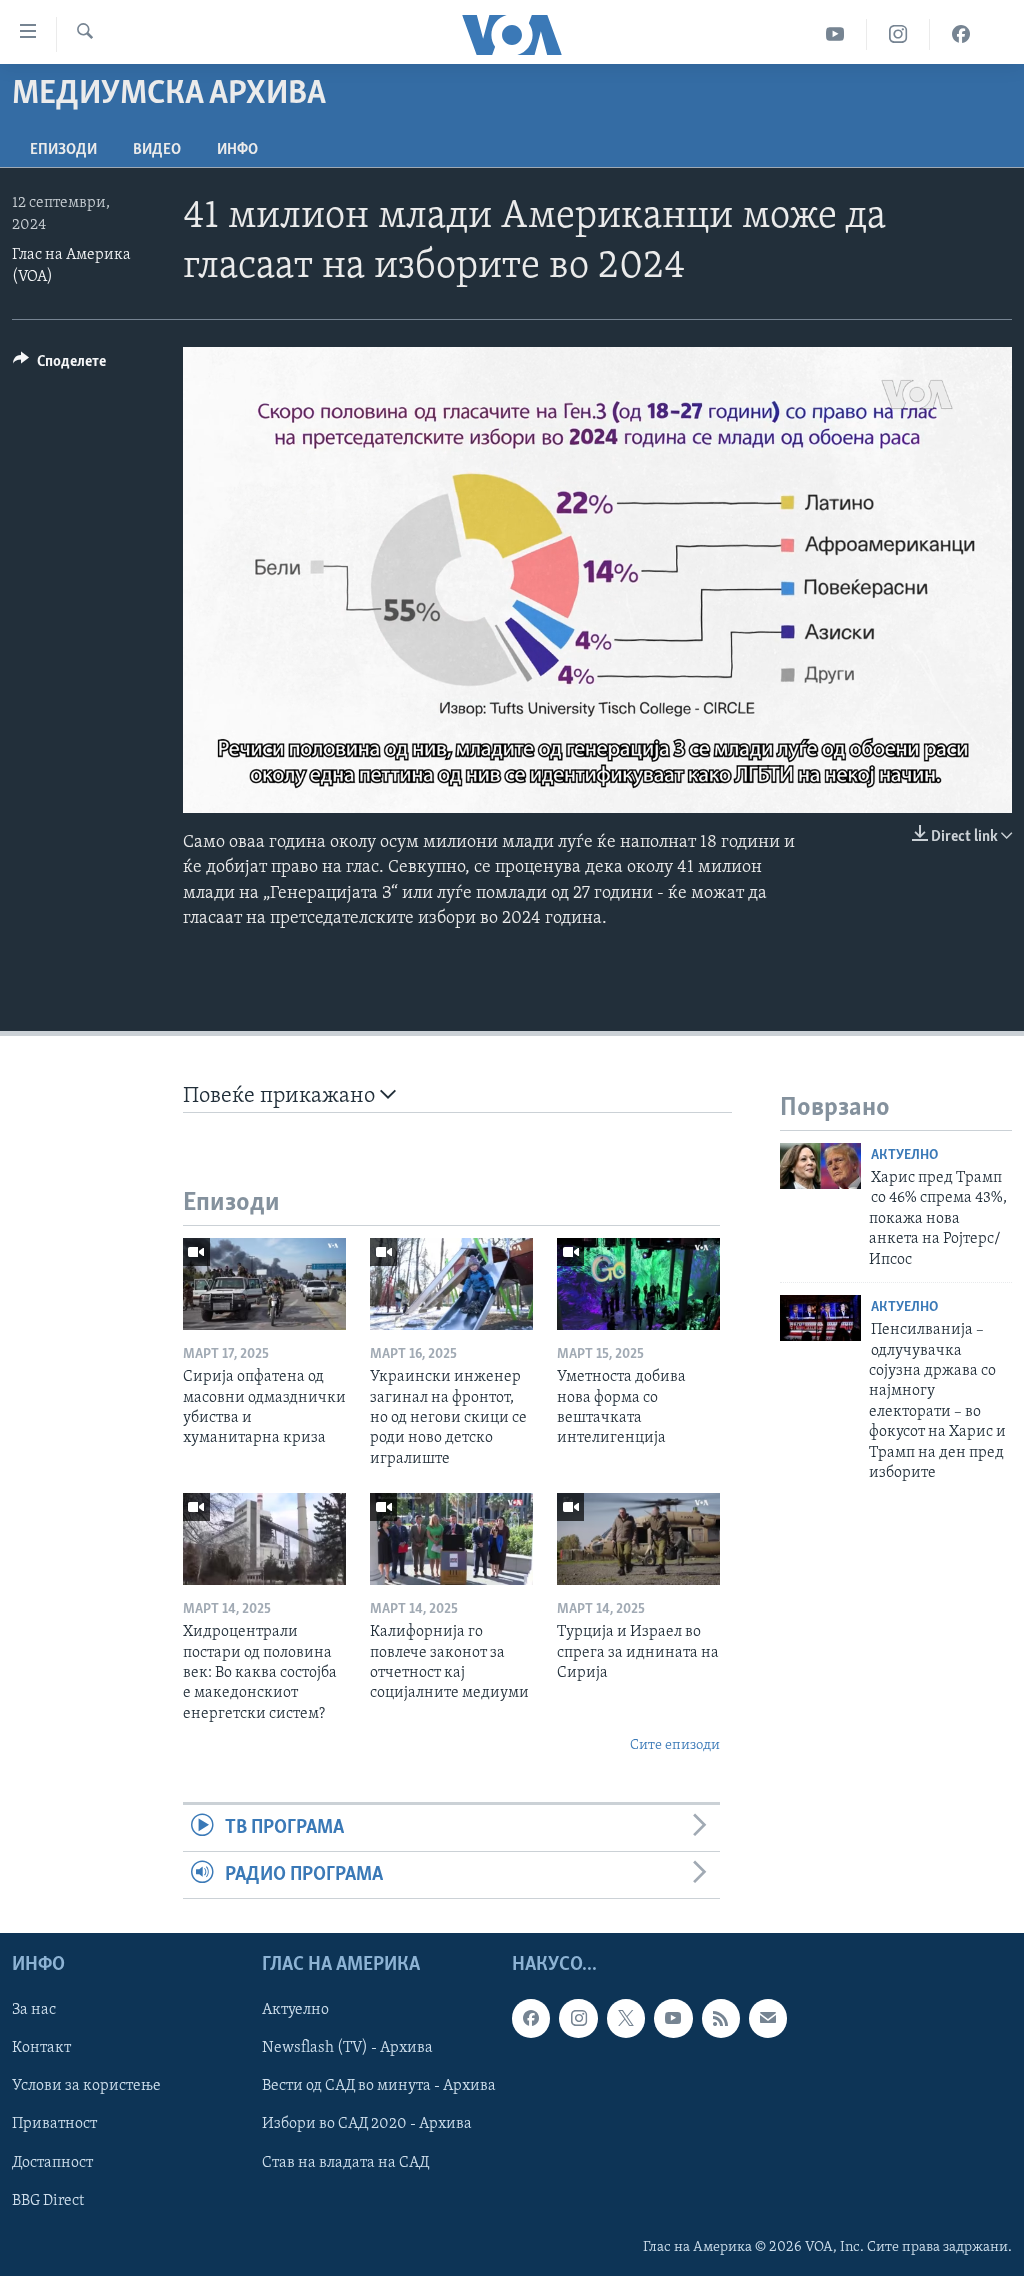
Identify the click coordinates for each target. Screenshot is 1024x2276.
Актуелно (904, 1155)
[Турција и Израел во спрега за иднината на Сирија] (638, 1539)
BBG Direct (48, 2201)
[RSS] (721, 2019)
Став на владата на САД (345, 2163)
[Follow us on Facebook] (531, 2019)
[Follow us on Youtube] (673, 2019)
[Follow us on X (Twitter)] (626, 2019)
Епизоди (63, 150)
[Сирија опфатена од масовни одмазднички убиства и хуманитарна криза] (264, 1284)
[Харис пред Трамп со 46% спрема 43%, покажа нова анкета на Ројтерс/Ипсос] (820, 1166)
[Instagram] (898, 34)
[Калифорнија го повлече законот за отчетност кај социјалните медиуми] (451, 1539)
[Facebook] (961, 34)
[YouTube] (835, 34)
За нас (34, 2011)
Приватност (54, 2125)
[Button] (59, 366)
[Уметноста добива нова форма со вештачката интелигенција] (638, 1284)
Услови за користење (86, 2087)
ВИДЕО (157, 150)
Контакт (41, 2049)
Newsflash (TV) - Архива (347, 2049)
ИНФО (237, 150)
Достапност (52, 2163)
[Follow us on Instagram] (578, 2019)
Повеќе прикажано (281, 1096)
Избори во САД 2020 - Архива (367, 2125)
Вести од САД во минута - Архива (379, 2087)
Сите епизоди (675, 1745)
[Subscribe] (768, 2019)
